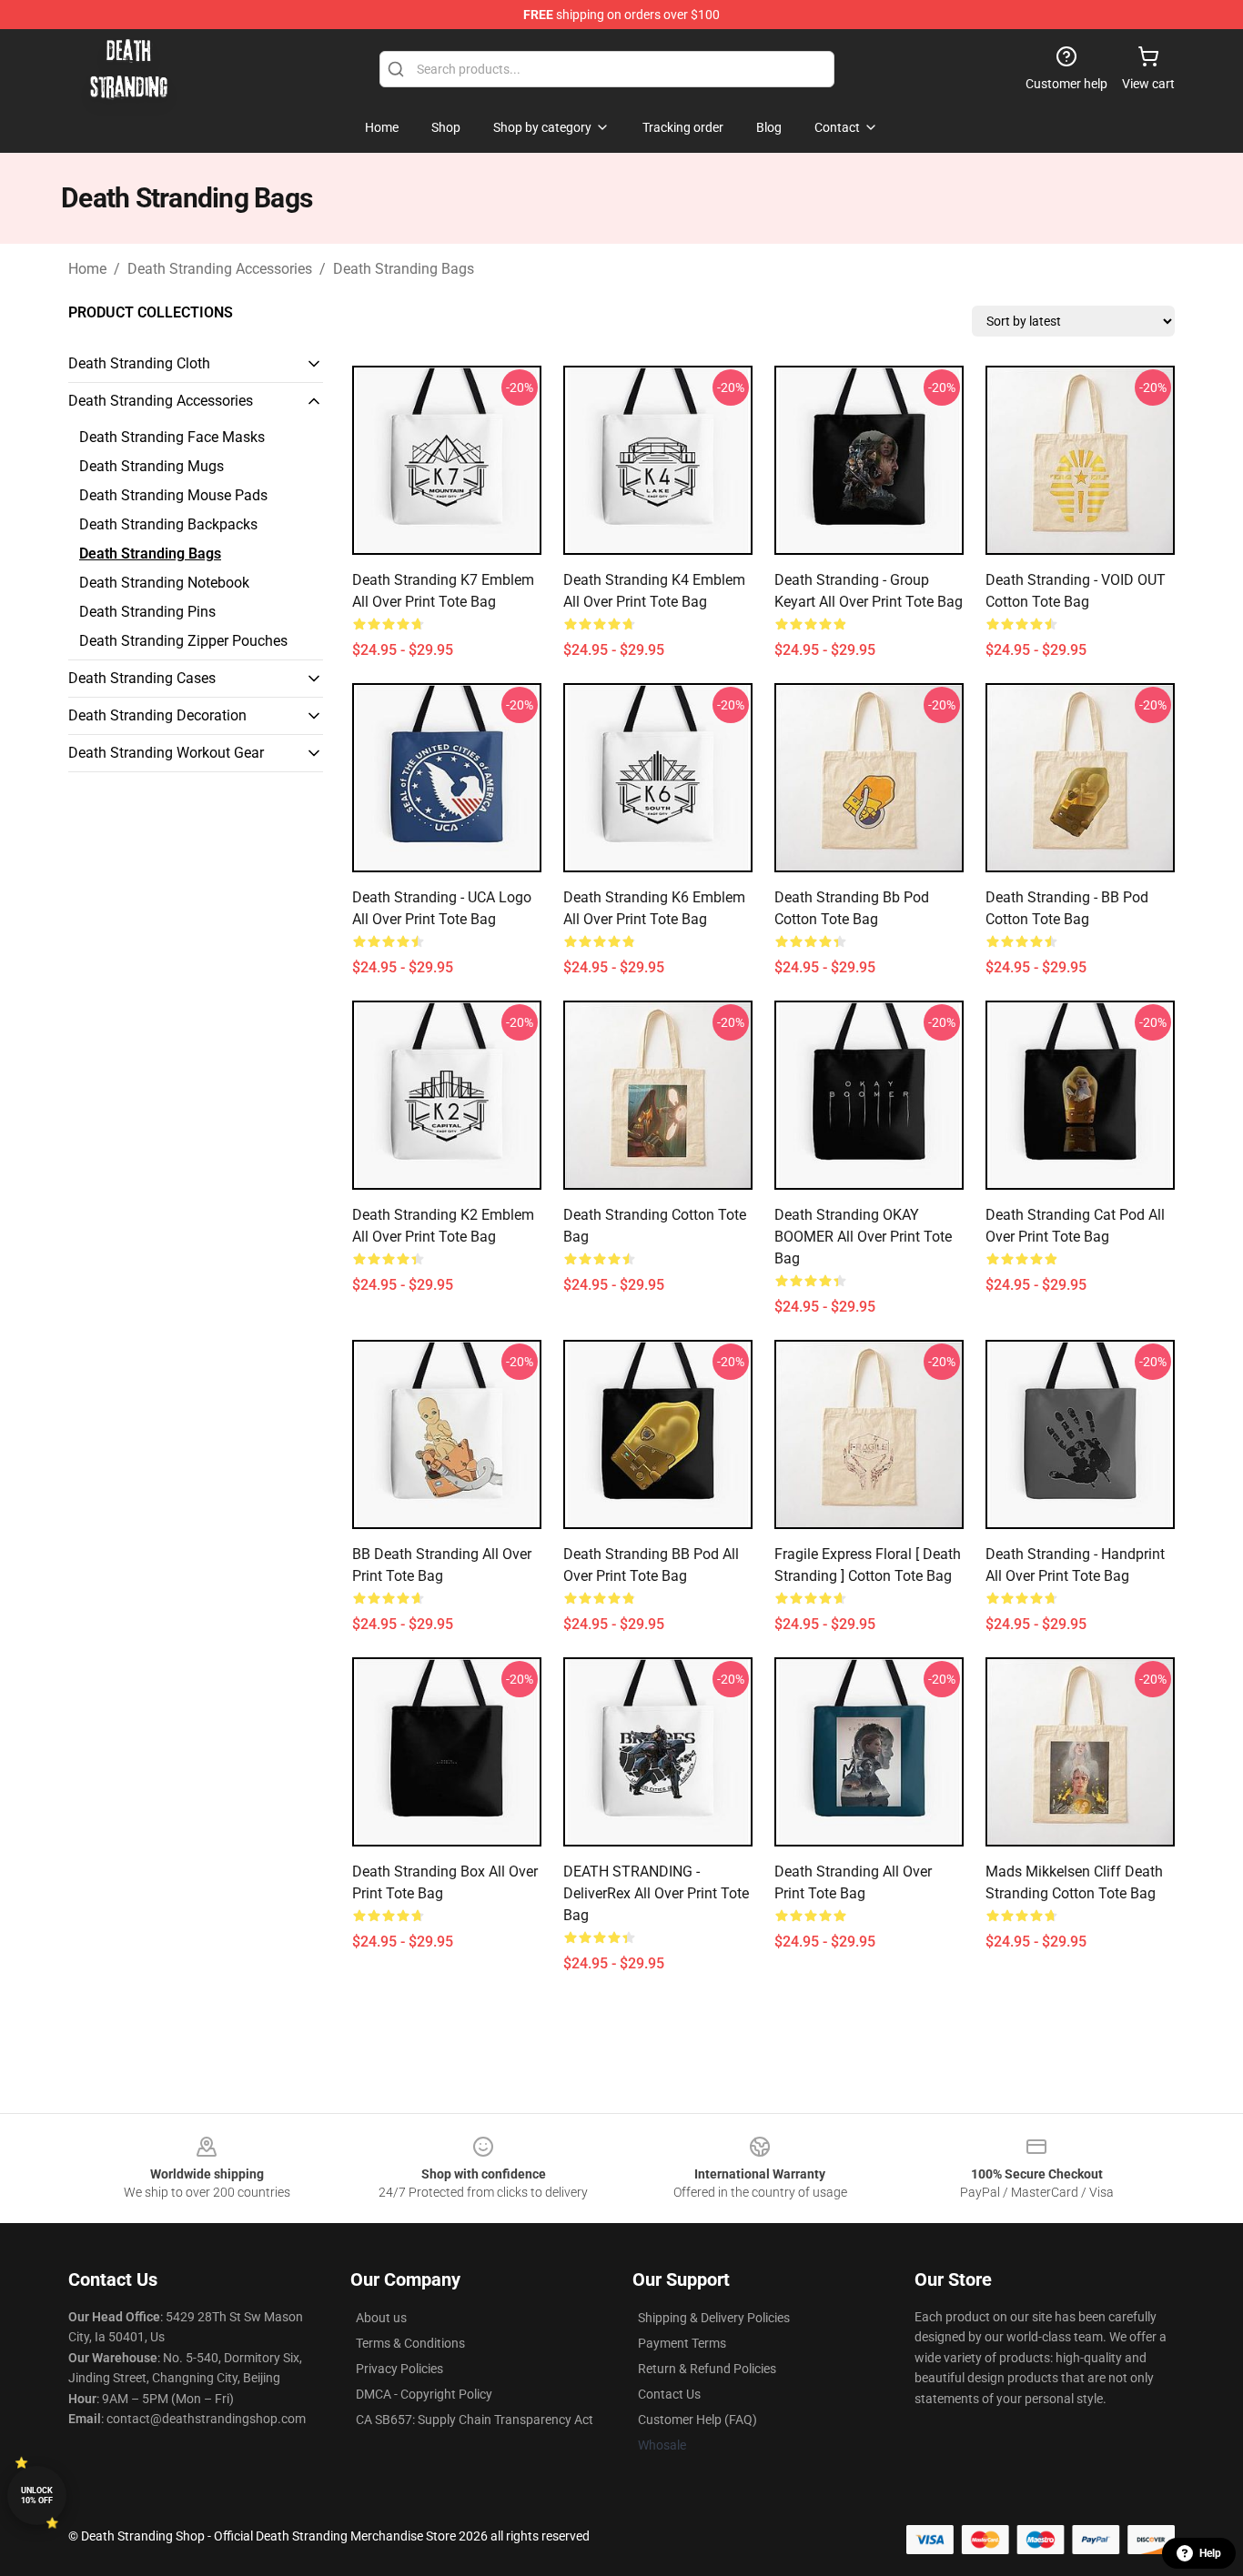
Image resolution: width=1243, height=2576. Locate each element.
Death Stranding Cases (142, 678)
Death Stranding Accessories (220, 269)
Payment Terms (682, 2343)
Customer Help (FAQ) (697, 2420)
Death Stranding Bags (404, 269)
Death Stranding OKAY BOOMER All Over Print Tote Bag (863, 1237)
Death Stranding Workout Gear (166, 753)
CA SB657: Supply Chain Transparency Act (475, 2420)
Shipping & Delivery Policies (714, 2318)
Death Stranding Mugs (152, 466)
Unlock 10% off (37, 2495)
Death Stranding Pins (147, 612)
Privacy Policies (399, 2369)
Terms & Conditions (410, 2343)
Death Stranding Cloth (139, 363)
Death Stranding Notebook (164, 583)
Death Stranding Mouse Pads (173, 495)
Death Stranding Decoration (157, 715)
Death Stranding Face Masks (172, 437)
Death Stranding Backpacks (168, 524)
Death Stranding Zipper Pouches (183, 641)
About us (381, 2318)
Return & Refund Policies (707, 2369)
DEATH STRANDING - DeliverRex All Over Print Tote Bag (656, 1893)
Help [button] (1210, 2553)
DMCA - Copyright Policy (424, 2394)
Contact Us (669, 2394)
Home (87, 269)
